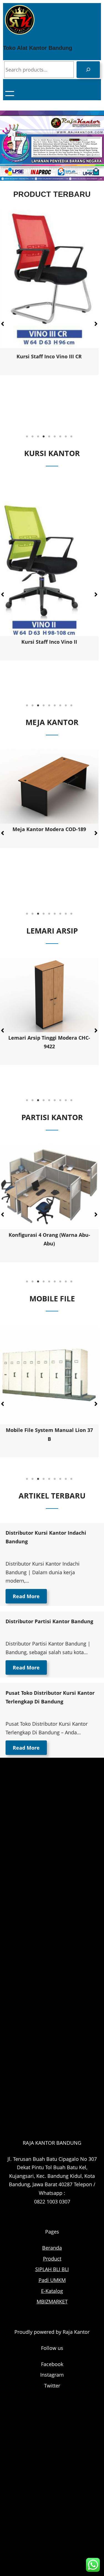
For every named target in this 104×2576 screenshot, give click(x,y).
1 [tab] (27, 437)
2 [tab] (33, 437)
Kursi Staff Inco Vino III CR (49, 356)
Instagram (52, 2375)
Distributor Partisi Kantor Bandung (49, 1621)
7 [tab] (60, 437)
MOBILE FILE (52, 1298)
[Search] (88, 70)
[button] (96, 324)
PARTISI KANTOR (52, 1117)
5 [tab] (49, 437)
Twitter (52, 2386)
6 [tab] (55, 437)
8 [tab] (66, 437)
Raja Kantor (76, 2332)
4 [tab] (44, 437)
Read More (26, 1596)
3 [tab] (38, 437)
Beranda (52, 2248)
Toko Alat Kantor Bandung (38, 48)
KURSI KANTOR (52, 453)
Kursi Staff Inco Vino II (49, 642)
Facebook (52, 2364)
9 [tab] (72, 437)
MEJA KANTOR (52, 722)
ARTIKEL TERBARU (52, 1496)
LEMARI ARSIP (52, 931)
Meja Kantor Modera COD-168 (49, 829)
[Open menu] (10, 94)
